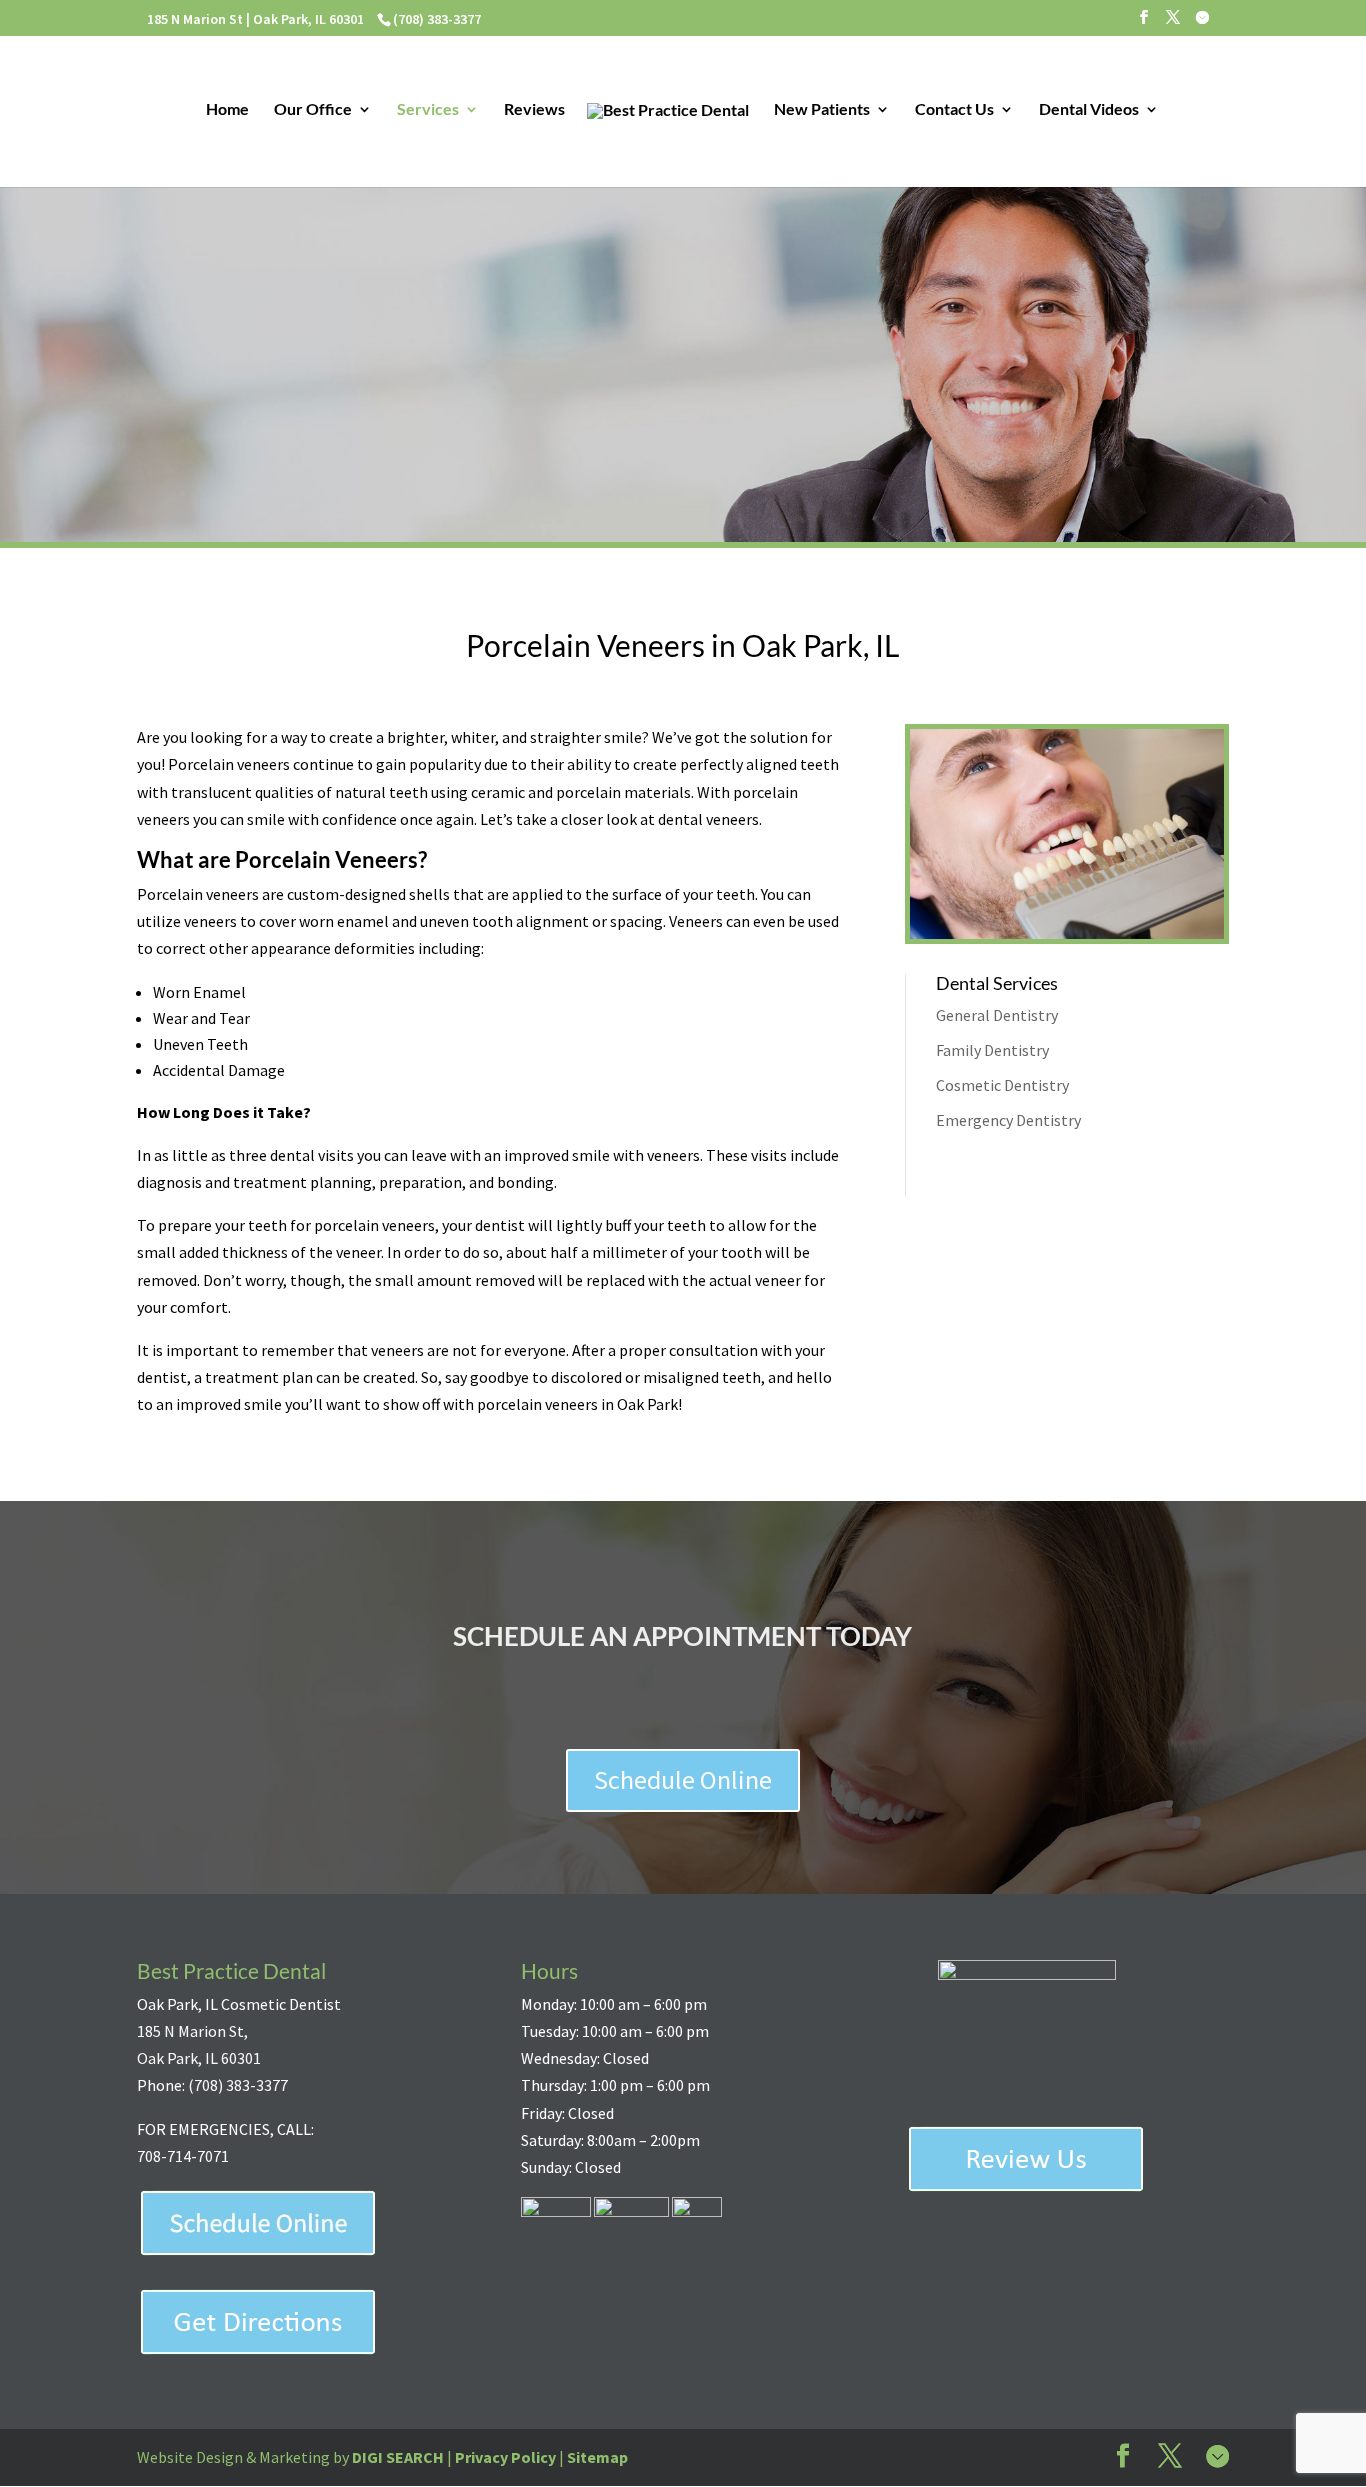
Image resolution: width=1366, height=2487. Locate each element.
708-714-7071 (183, 2156)
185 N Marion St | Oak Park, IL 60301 (255, 19)
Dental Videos (1089, 110)
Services (428, 110)
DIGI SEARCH (398, 2457)
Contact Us (954, 110)
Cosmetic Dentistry (1002, 1085)
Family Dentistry (992, 1050)
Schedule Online (683, 1779)
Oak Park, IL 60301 (199, 2058)
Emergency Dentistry (1008, 1120)
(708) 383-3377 (238, 2085)
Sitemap (597, 2457)
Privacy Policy (505, 2457)
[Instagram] (1202, 22)
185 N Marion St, (192, 2031)
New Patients (822, 110)
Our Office (313, 110)
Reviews (534, 110)
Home (227, 110)
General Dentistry (997, 1015)
